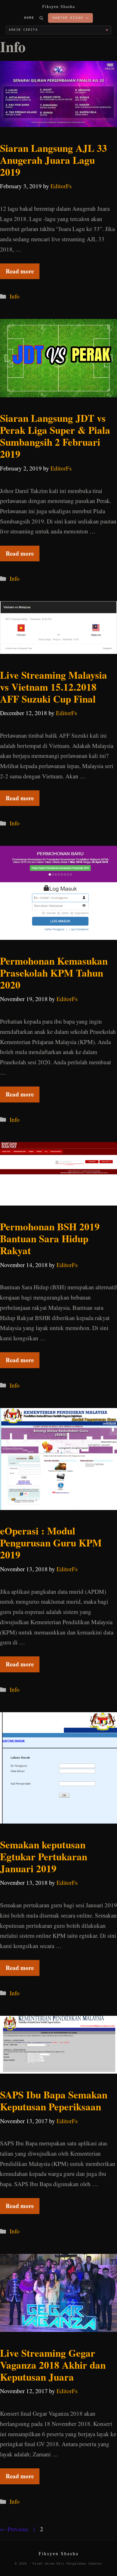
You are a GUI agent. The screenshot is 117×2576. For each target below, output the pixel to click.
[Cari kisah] (41, 18)
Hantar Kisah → (70, 18)
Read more (20, 271)
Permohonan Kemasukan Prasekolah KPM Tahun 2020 (54, 973)
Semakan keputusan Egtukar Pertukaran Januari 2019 (44, 1856)
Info (15, 296)
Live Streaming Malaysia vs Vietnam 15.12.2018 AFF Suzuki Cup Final (54, 687)
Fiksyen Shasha (59, 7)
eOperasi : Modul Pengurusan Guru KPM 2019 (51, 1543)
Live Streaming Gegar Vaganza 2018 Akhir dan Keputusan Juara (53, 2365)
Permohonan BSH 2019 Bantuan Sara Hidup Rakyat (50, 1238)
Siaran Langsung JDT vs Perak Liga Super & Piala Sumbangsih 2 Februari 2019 (55, 436)
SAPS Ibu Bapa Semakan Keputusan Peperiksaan (54, 2101)
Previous (14, 2529)
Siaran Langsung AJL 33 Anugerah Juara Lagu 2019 (54, 160)
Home (29, 18)
